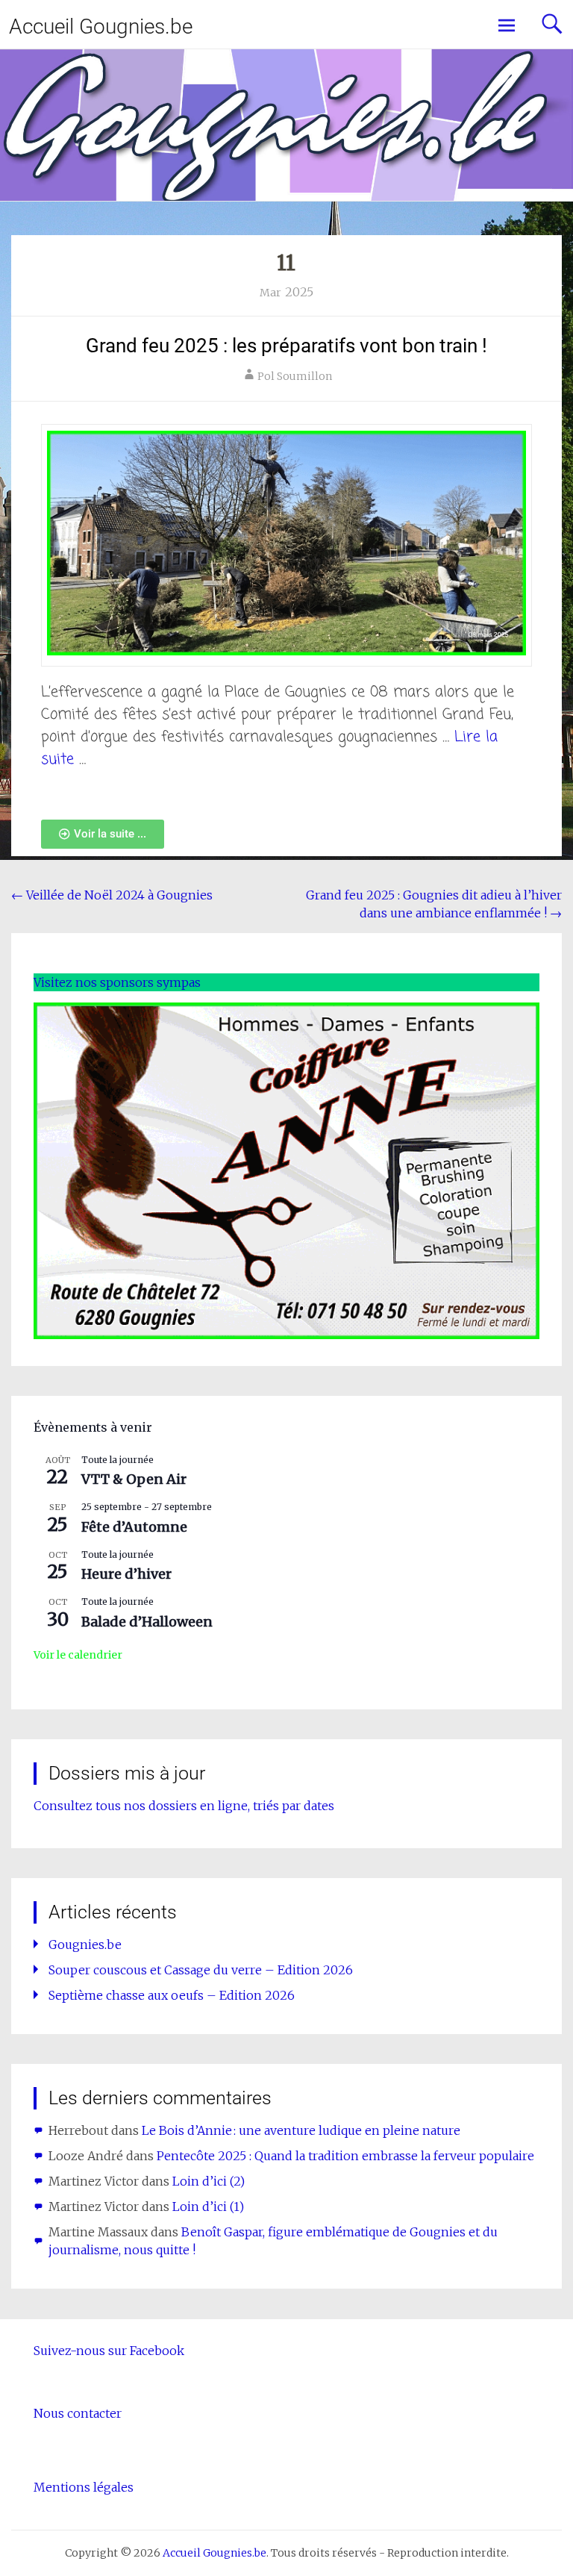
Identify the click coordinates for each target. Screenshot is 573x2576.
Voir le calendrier (78, 1655)
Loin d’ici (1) (208, 2207)
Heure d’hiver (126, 1574)
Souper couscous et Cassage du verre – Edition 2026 (201, 1970)
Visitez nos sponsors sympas (117, 982)
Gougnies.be (85, 1945)
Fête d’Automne (134, 1527)
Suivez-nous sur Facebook (109, 2351)
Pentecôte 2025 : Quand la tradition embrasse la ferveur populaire (345, 2156)
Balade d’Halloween (147, 1622)
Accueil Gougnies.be (101, 26)
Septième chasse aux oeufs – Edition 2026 (172, 1995)
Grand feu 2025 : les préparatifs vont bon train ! (286, 346)
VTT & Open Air (134, 1479)
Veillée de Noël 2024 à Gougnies (112, 895)
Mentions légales (84, 2487)
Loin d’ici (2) (209, 2181)
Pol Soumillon (295, 376)
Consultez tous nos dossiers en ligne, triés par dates (184, 1806)
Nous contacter (78, 2413)
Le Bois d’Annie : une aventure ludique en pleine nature (301, 2130)
